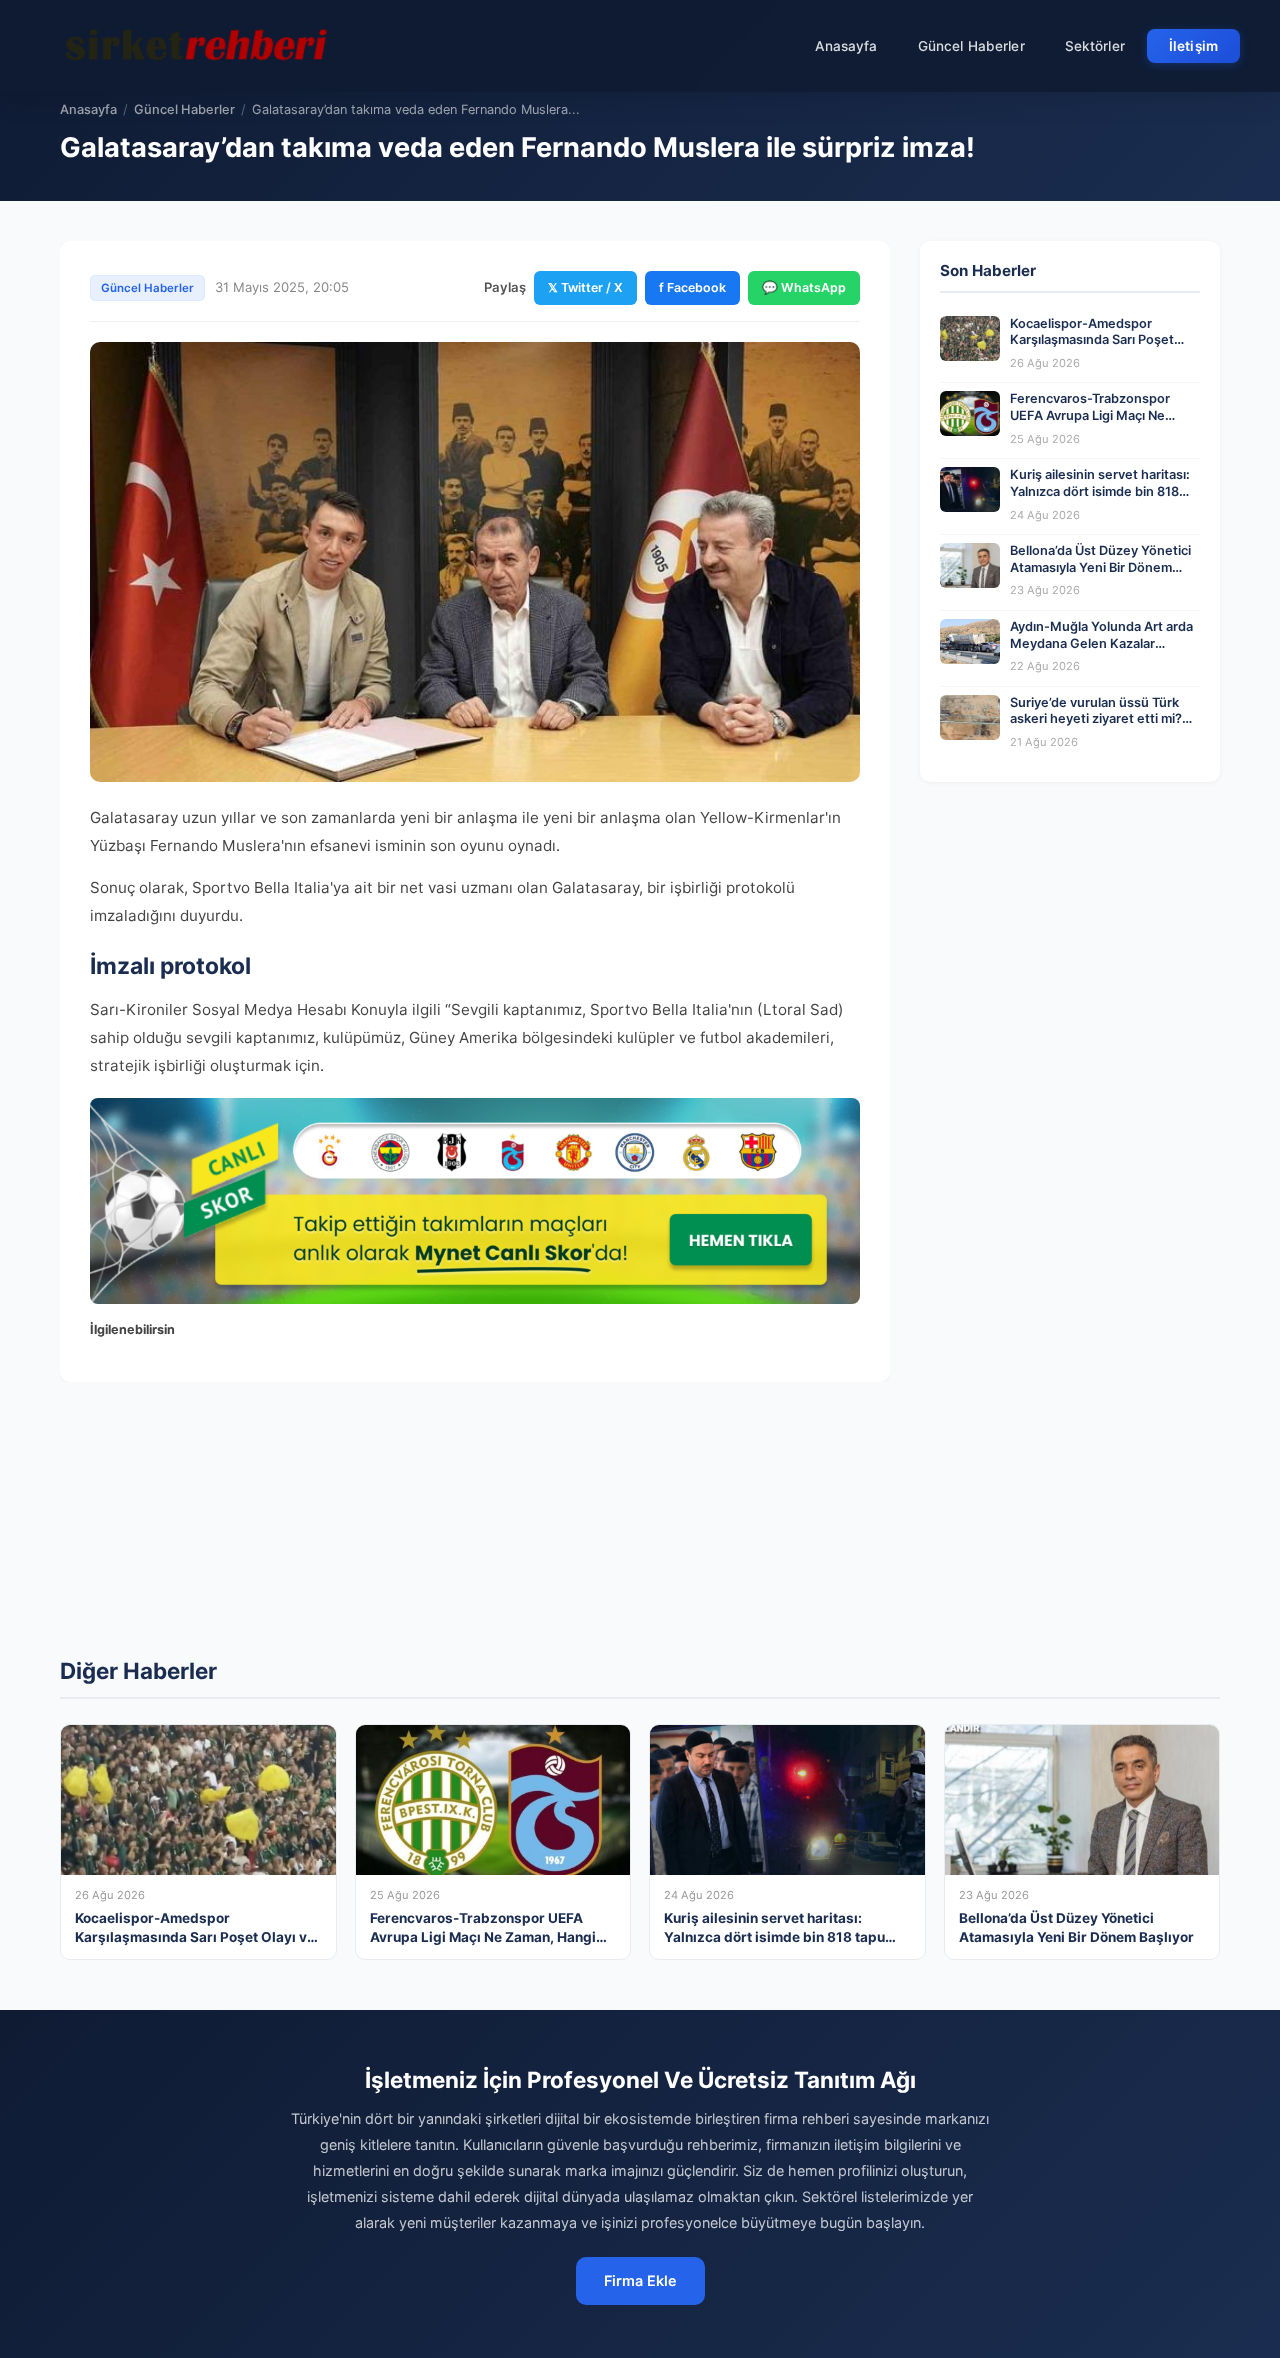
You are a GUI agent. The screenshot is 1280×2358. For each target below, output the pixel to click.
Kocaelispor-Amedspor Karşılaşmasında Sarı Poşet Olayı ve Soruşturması (1092, 340)
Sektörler (1095, 46)
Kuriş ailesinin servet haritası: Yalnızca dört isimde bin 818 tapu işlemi (1100, 491)
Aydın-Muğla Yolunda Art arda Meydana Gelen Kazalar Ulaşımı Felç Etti (1101, 643)
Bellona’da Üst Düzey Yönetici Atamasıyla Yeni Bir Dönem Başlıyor (1100, 567)
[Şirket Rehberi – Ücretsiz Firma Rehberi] (199, 46)
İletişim (1193, 46)
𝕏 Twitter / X (585, 287)
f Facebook (692, 287)
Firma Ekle (640, 2280)
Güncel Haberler (971, 46)
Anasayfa (846, 46)
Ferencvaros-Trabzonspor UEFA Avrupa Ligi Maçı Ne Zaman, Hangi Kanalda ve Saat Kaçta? (1102, 423)
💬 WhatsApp (804, 287)
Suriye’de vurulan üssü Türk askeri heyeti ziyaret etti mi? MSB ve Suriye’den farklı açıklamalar (1096, 727)
